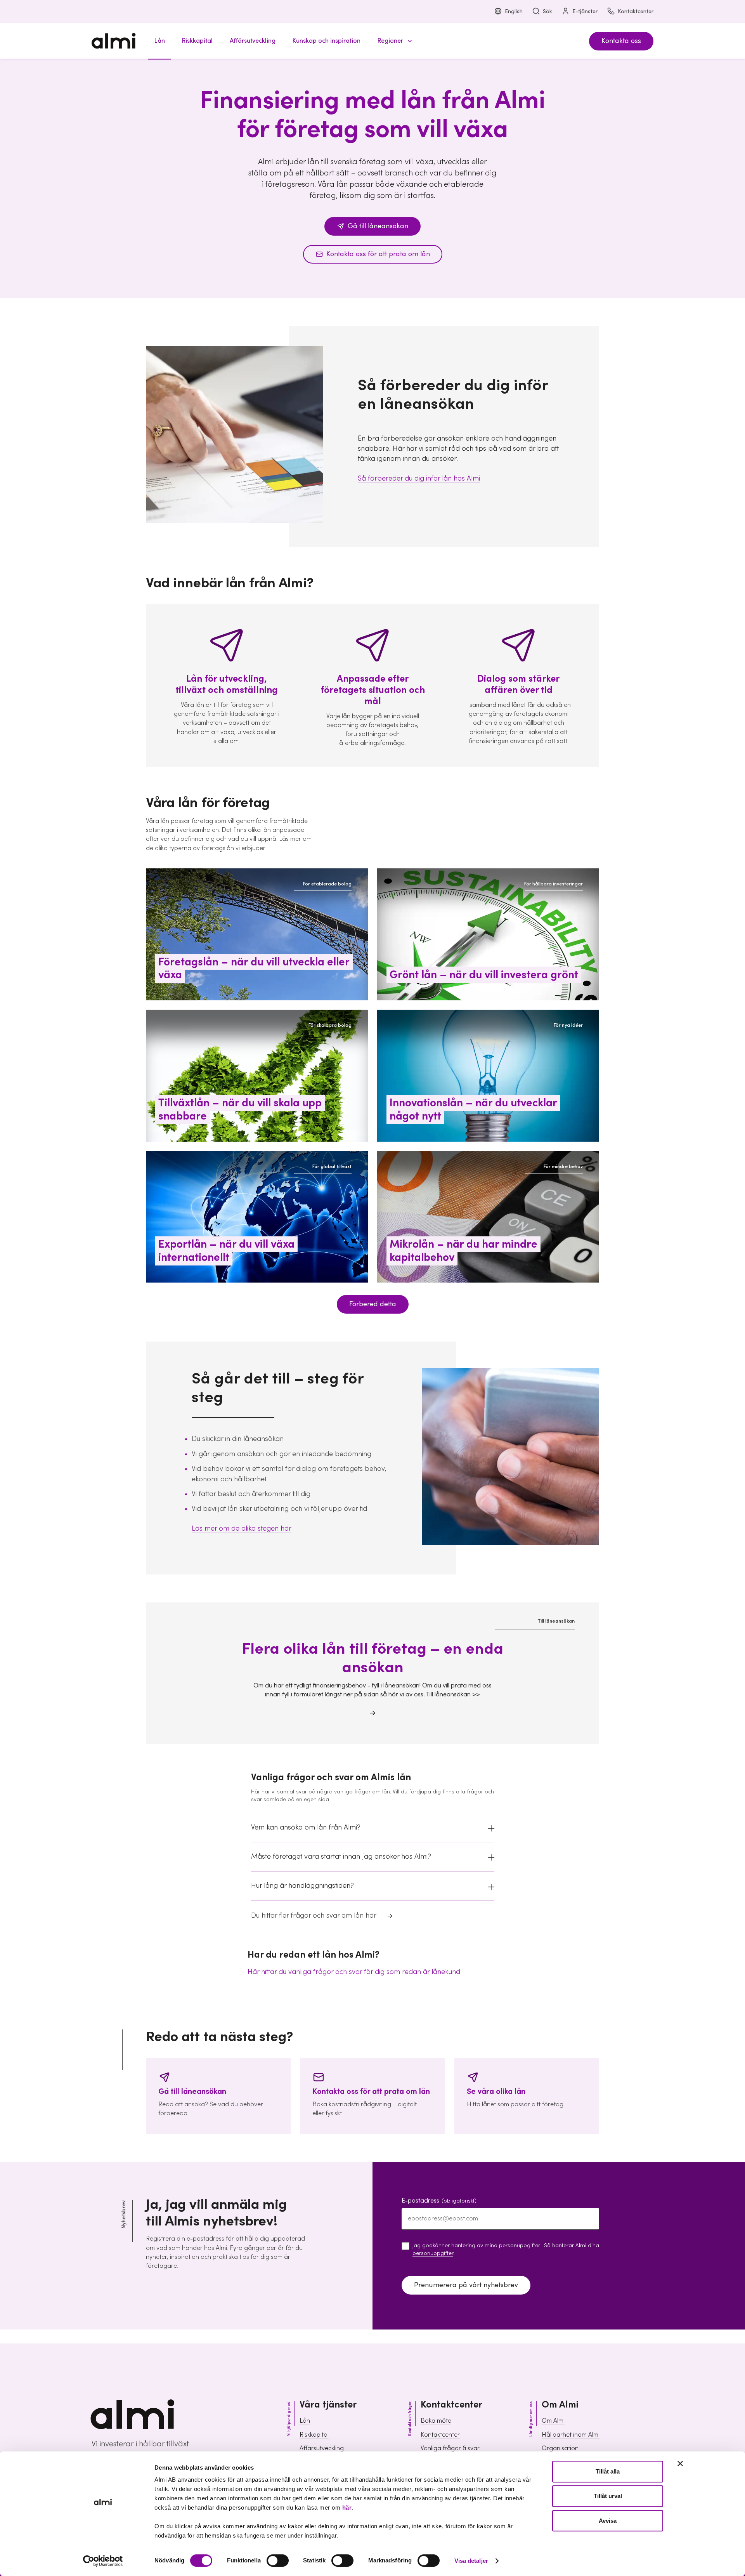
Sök (547, 12)
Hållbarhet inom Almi (571, 2435)
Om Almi (553, 2421)
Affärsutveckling (322, 2448)
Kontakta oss (621, 41)
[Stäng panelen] (680, 2463)
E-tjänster (585, 12)
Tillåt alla (608, 2471)
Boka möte (436, 2421)
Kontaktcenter (636, 12)
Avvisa (608, 2521)
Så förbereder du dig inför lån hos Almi (419, 478)
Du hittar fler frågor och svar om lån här (314, 1916)
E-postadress (439, 2201)
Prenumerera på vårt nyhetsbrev (466, 2285)
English (514, 12)
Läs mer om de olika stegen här (242, 1528)
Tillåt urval (608, 2496)
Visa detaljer (471, 2561)
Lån (305, 2421)
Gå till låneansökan (378, 226)
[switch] (278, 2560)
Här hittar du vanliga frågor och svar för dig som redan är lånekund (354, 1972)
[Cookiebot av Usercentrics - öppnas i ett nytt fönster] (103, 2561)
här (347, 2507)
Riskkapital (314, 2435)
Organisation (560, 2448)
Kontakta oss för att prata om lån (378, 254)
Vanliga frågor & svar (450, 2448)
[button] (393, 41)
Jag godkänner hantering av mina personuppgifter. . (506, 2250)
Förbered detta (373, 1304)
